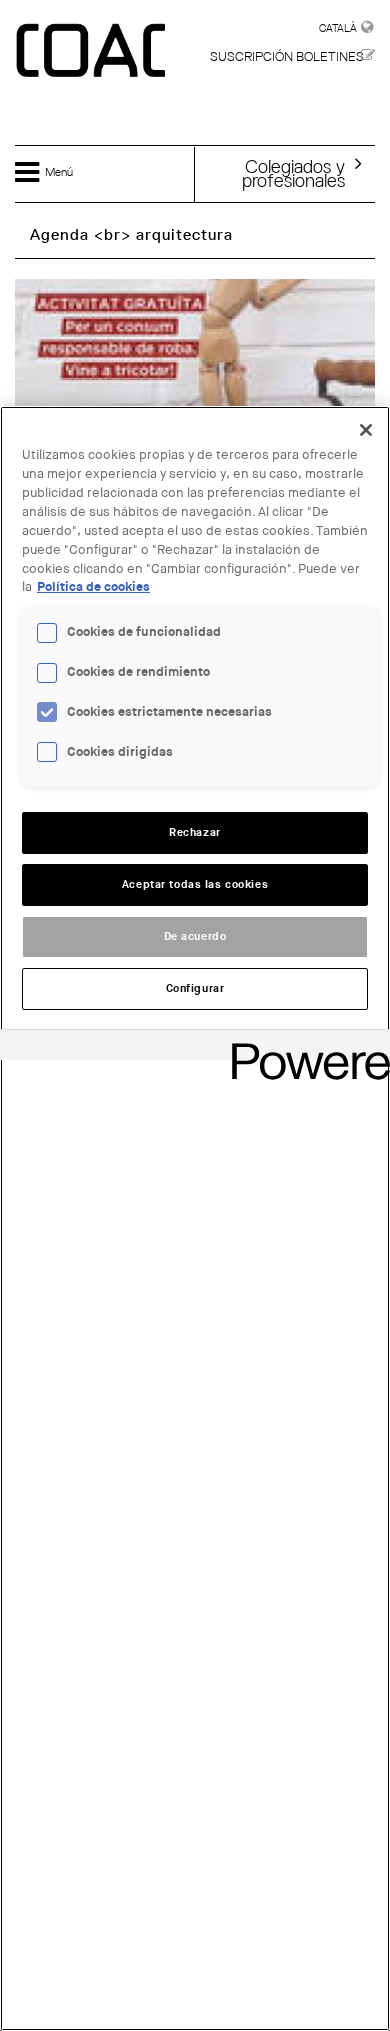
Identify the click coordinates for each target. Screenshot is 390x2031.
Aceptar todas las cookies (195, 884)
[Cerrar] (366, 430)
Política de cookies (93, 587)
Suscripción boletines (287, 56)
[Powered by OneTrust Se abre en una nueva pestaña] (304, 1047)
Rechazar (195, 832)
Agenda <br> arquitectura (131, 234)
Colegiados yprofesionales (293, 173)
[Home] (93, 52)
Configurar (195, 988)
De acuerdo (195, 936)
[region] (195, 1218)
